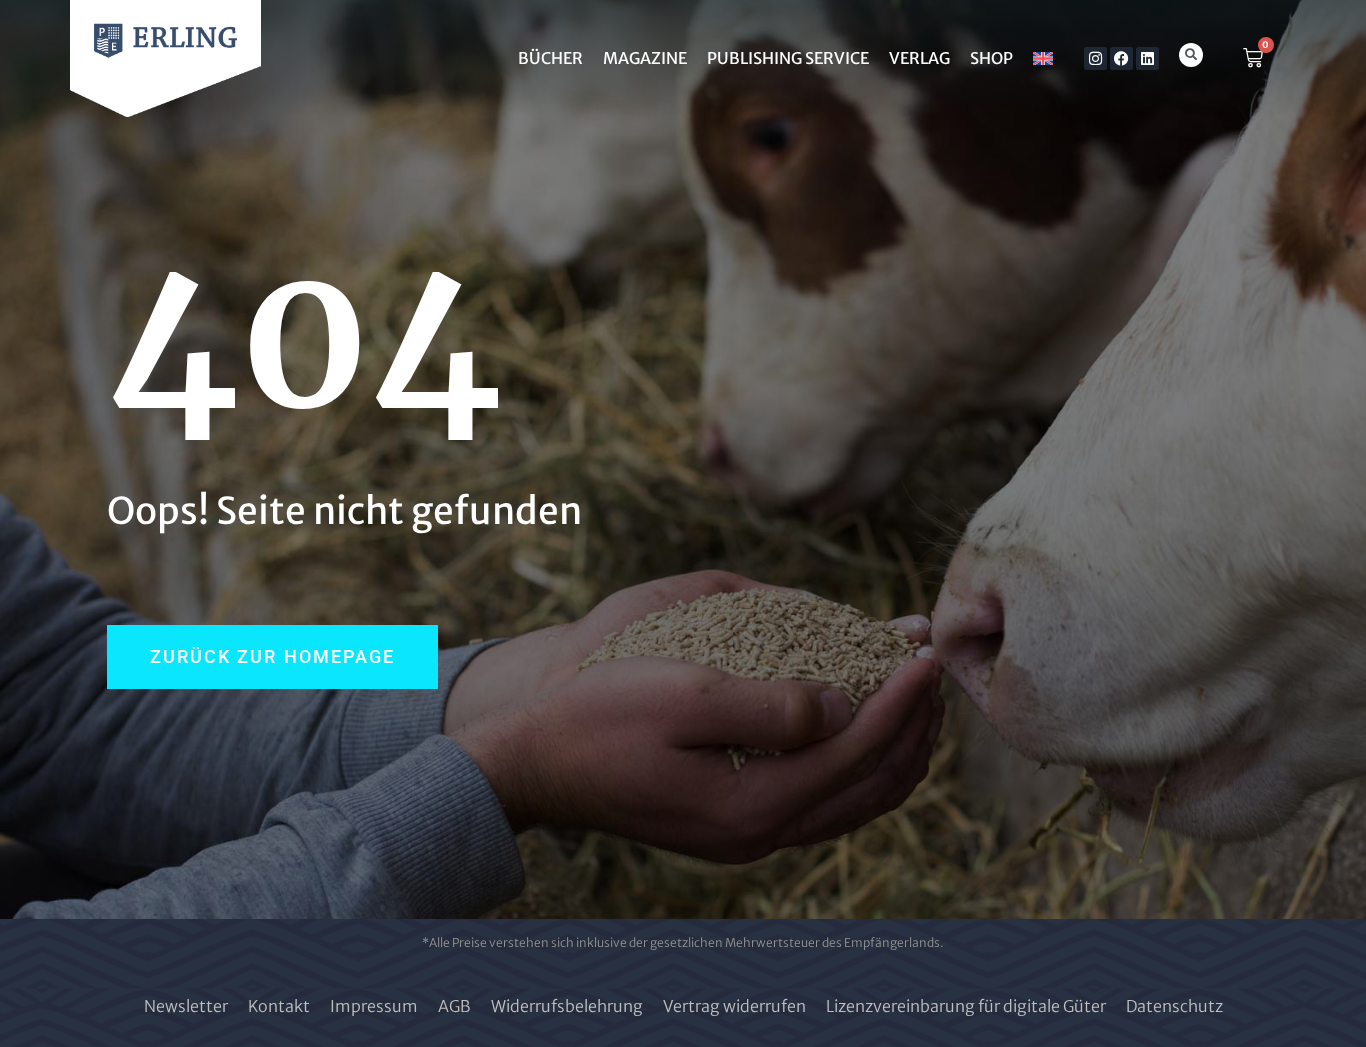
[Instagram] (1095, 58)
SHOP (991, 58)
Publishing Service (788, 58)
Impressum (374, 1006)
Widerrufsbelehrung (567, 1006)
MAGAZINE (645, 58)
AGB (454, 1006)
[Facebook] (1121, 58)
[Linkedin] (1147, 58)
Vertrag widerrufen (734, 1006)
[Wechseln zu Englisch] (1043, 58)
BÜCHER (550, 58)
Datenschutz (1174, 1006)
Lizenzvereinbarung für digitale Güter (966, 1006)
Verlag (919, 58)
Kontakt (279, 1006)
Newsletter (186, 1006)
